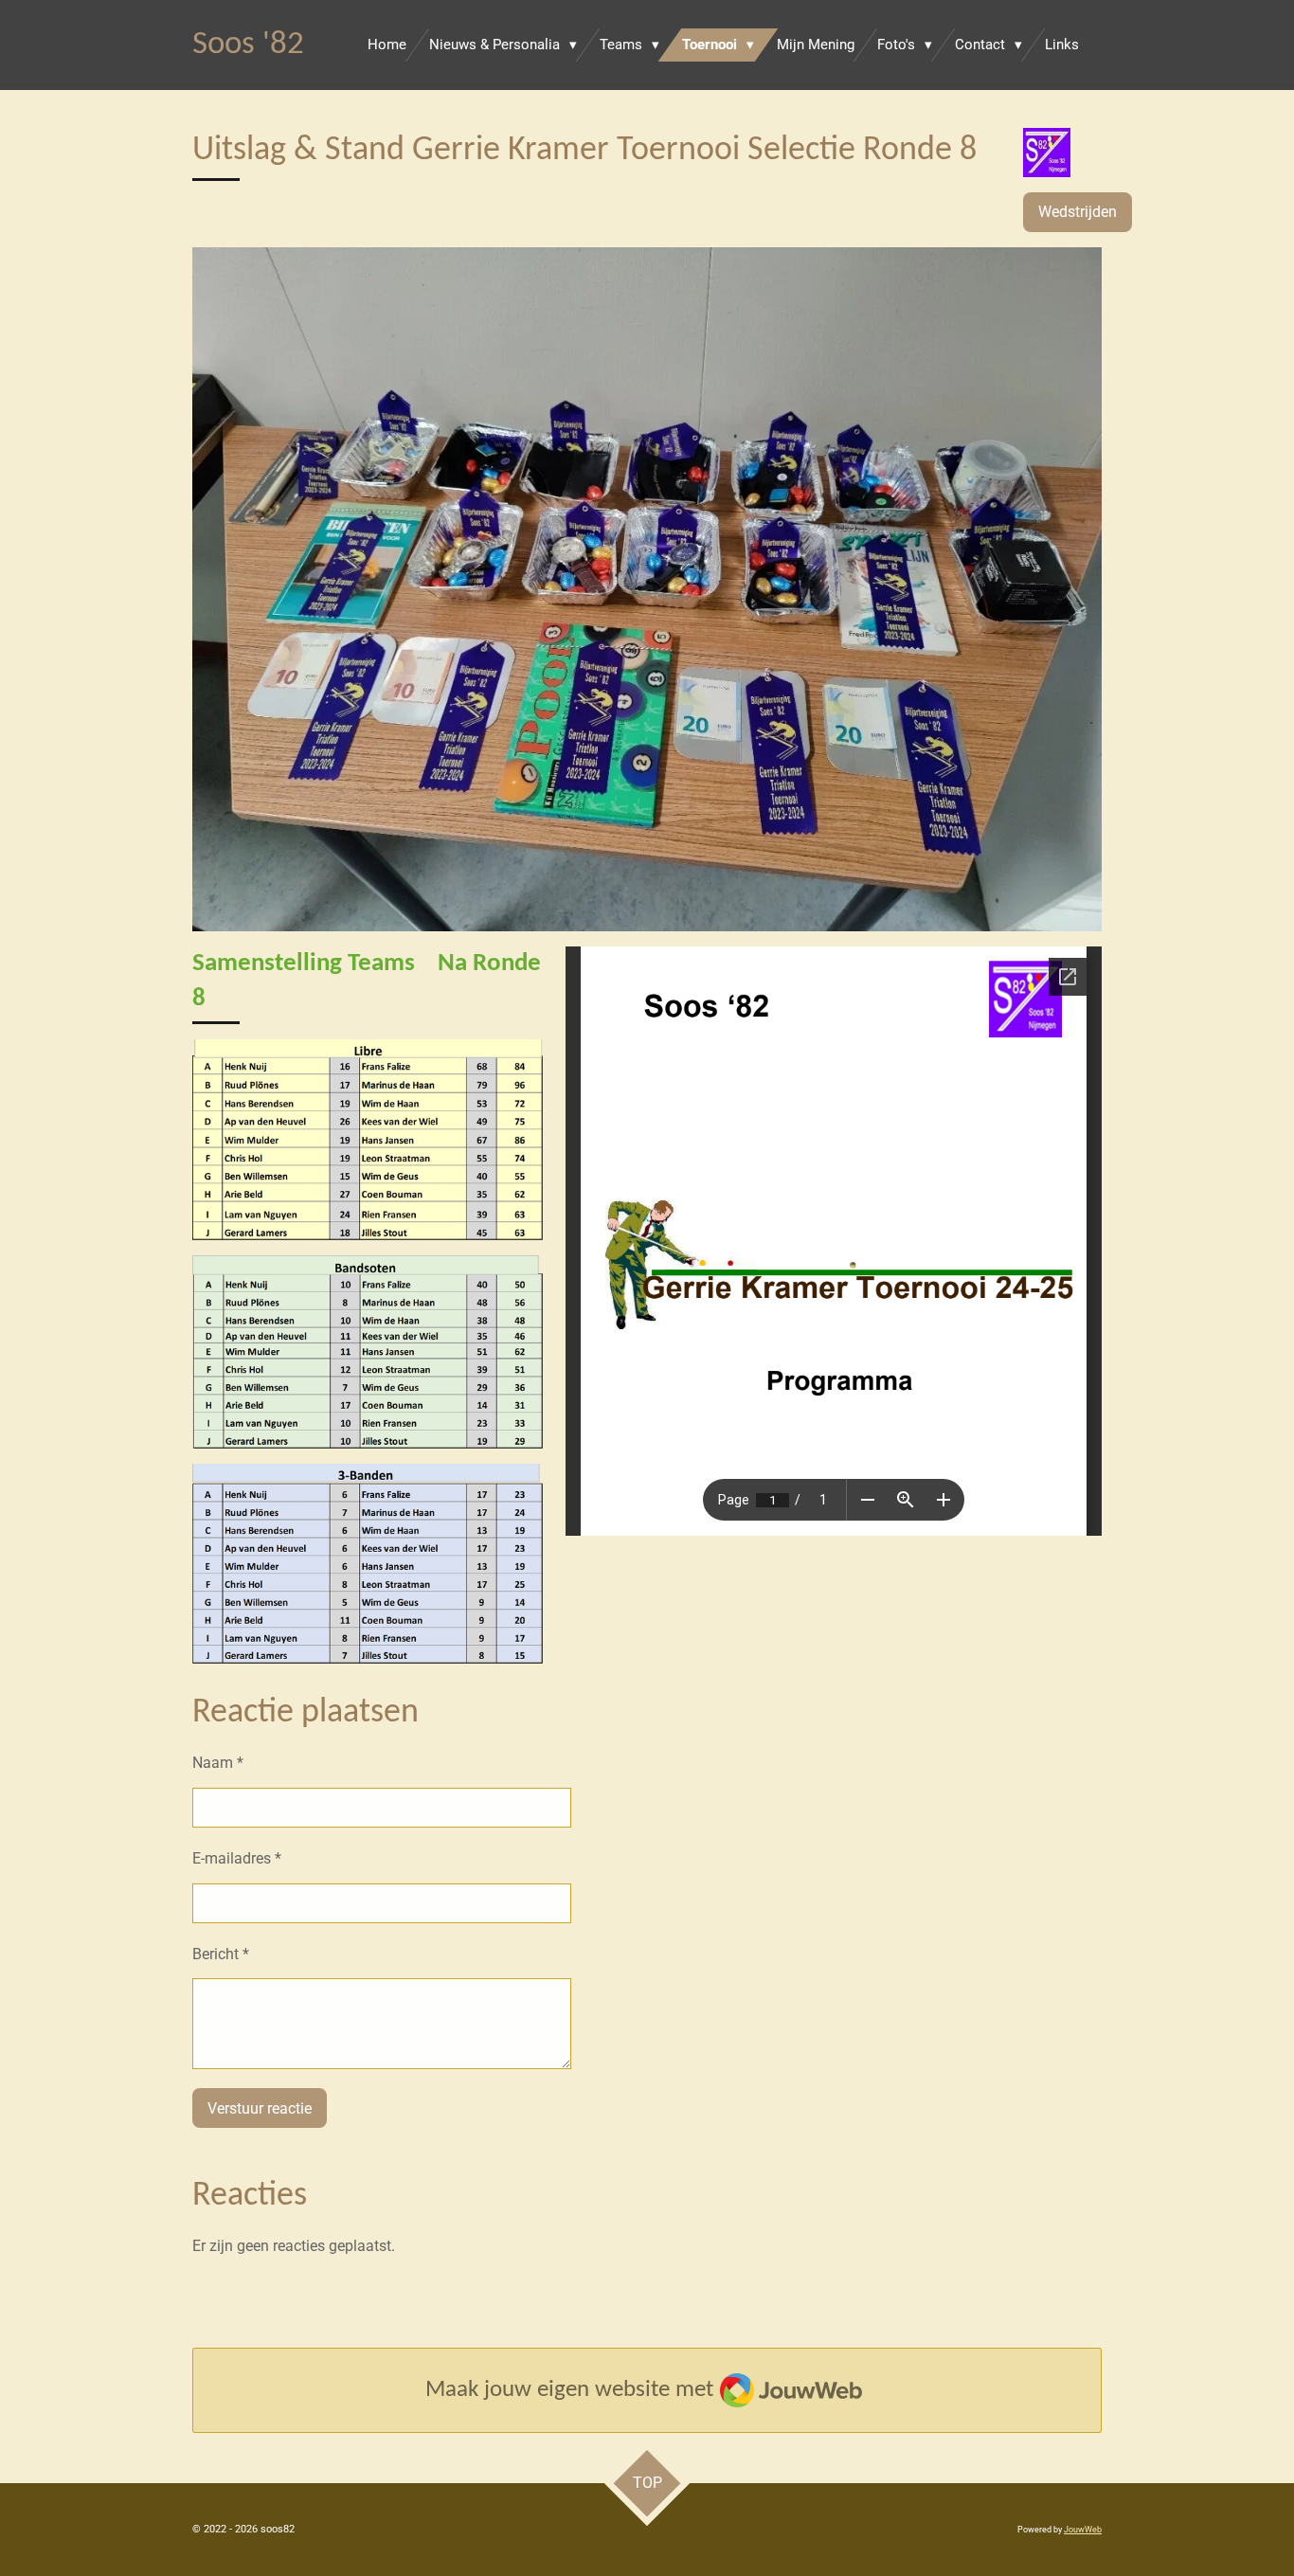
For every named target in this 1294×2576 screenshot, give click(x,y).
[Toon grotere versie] (647, 589)
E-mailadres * (237, 1858)
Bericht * (221, 1954)
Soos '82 (248, 45)
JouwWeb (1083, 2530)
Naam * (218, 1763)
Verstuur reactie (260, 2108)
